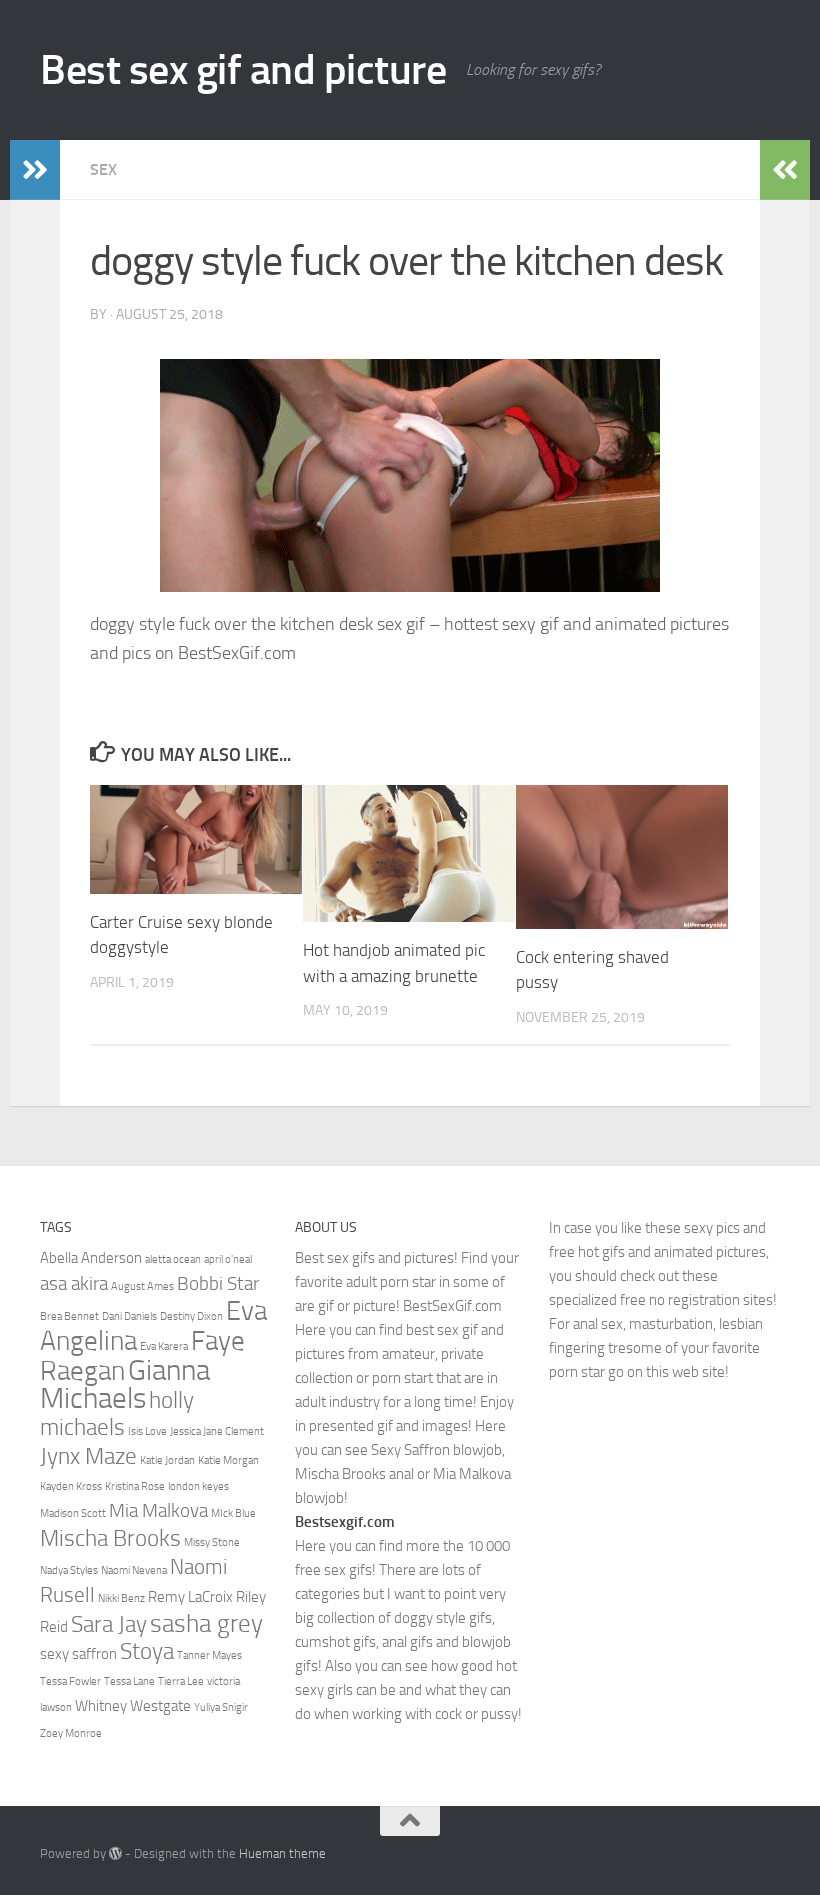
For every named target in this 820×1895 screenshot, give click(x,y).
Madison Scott (73, 1513)
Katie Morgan (228, 1460)
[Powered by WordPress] (115, 1853)
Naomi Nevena (134, 1570)
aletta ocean (173, 1259)
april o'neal (228, 1259)
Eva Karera (164, 1346)
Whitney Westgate (133, 1706)
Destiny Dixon (191, 1316)
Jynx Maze (88, 1456)
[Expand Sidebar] (35, 170)
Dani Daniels (129, 1316)
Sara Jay (109, 1624)
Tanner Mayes (209, 1655)
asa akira (74, 1284)
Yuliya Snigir (221, 1707)
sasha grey (206, 1623)
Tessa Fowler (70, 1681)
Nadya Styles (69, 1570)
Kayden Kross (71, 1486)
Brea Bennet (69, 1316)
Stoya (147, 1651)
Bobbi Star (218, 1284)
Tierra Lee (181, 1681)
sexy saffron (78, 1654)
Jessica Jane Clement (217, 1431)
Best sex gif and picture (243, 70)
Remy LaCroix (190, 1597)
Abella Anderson (91, 1258)
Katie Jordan (167, 1460)
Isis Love (147, 1431)
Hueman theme (282, 1853)
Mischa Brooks (110, 1538)
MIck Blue (233, 1513)
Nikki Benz (121, 1598)
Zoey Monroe (71, 1733)
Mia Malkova (158, 1511)
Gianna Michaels (125, 1384)
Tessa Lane (129, 1681)
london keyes (198, 1486)
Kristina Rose (135, 1486)
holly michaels (117, 1413)
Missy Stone (212, 1542)
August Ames (142, 1286)
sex (103, 169)
